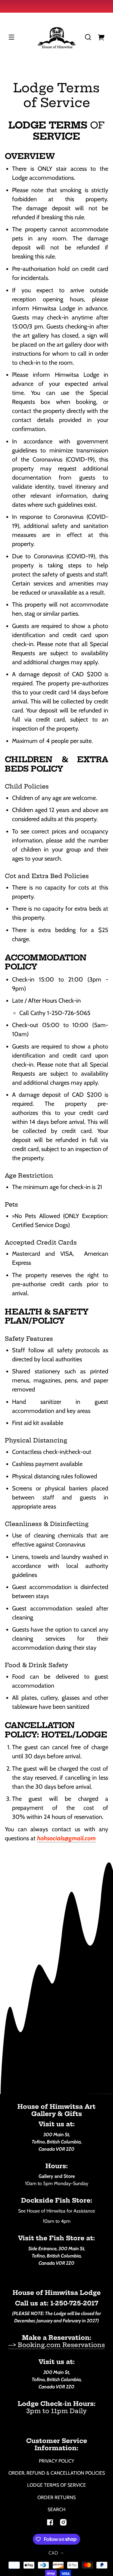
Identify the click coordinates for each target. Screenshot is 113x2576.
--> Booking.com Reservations (57, 2345)
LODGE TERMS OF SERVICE (56, 2485)
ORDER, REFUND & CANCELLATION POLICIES (57, 2473)
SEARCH (56, 2509)
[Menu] (11, 37)
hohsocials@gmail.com (66, 1838)
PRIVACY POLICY (56, 2461)
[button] (88, 37)
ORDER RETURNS (56, 2497)
